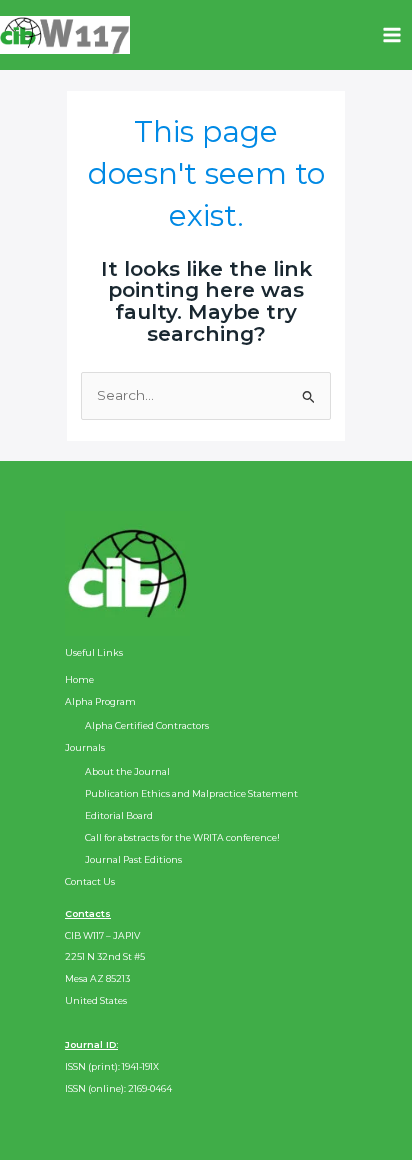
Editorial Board (119, 815)
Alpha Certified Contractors (147, 725)
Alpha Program (100, 701)
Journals (85, 747)
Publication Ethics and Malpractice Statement (191, 793)
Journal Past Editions (133, 859)
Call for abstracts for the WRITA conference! (182, 837)
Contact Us (90, 881)
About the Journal (127, 771)
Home (79, 679)
